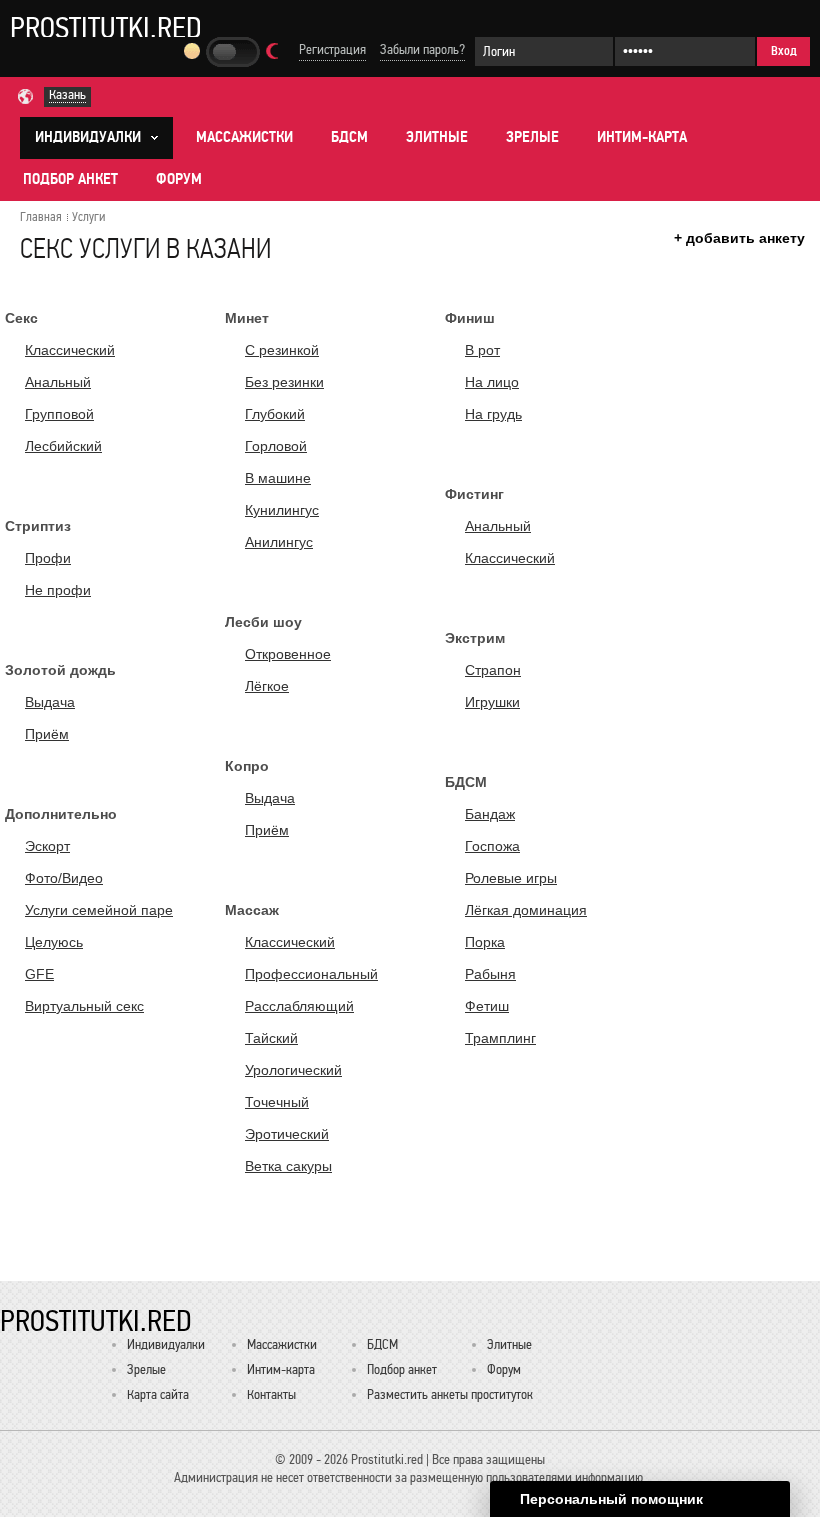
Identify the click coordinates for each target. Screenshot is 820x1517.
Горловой (276, 446)
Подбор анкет (70, 179)
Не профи (58, 590)
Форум (179, 179)
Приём (47, 734)
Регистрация (332, 49)
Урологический (293, 1070)
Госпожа (492, 846)
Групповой (59, 414)
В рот (482, 350)
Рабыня (490, 974)
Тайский (271, 1038)
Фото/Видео (64, 878)
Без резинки (284, 382)
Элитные (437, 137)
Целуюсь (54, 942)
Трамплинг (500, 1038)
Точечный (277, 1102)
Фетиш (487, 1006)
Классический (70, 350)
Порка (485, 942)
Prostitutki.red (106, 27)
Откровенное (288, 654)
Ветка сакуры (288, 1166)
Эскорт (47, 846)
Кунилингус (282, 510)
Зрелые (532, 137)
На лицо (492, 382)
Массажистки (244, 137)
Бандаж (490, 814)
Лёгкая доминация (526, 910)
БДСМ (349, 137)
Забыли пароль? (422, 49)
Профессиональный (311, 974)
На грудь (493, 414)
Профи (48, 558)
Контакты (271, 1394)
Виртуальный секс (84, 1006)
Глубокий (275, 414)
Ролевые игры (511, 878)
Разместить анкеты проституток (450, 1394)
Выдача (50, 702)
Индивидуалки (166, 1344)
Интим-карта (642, 137)
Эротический (287, 1134)
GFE (39, 974)
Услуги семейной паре (99, 910)
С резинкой (282, 350)
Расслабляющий (299, 1006)
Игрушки (492, 702)
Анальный (58, 382)
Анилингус (279, 542)
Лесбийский (63, 446)
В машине (278, 478)
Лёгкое (267, 686)
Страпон (493, 670)
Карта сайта (158, 1394)
